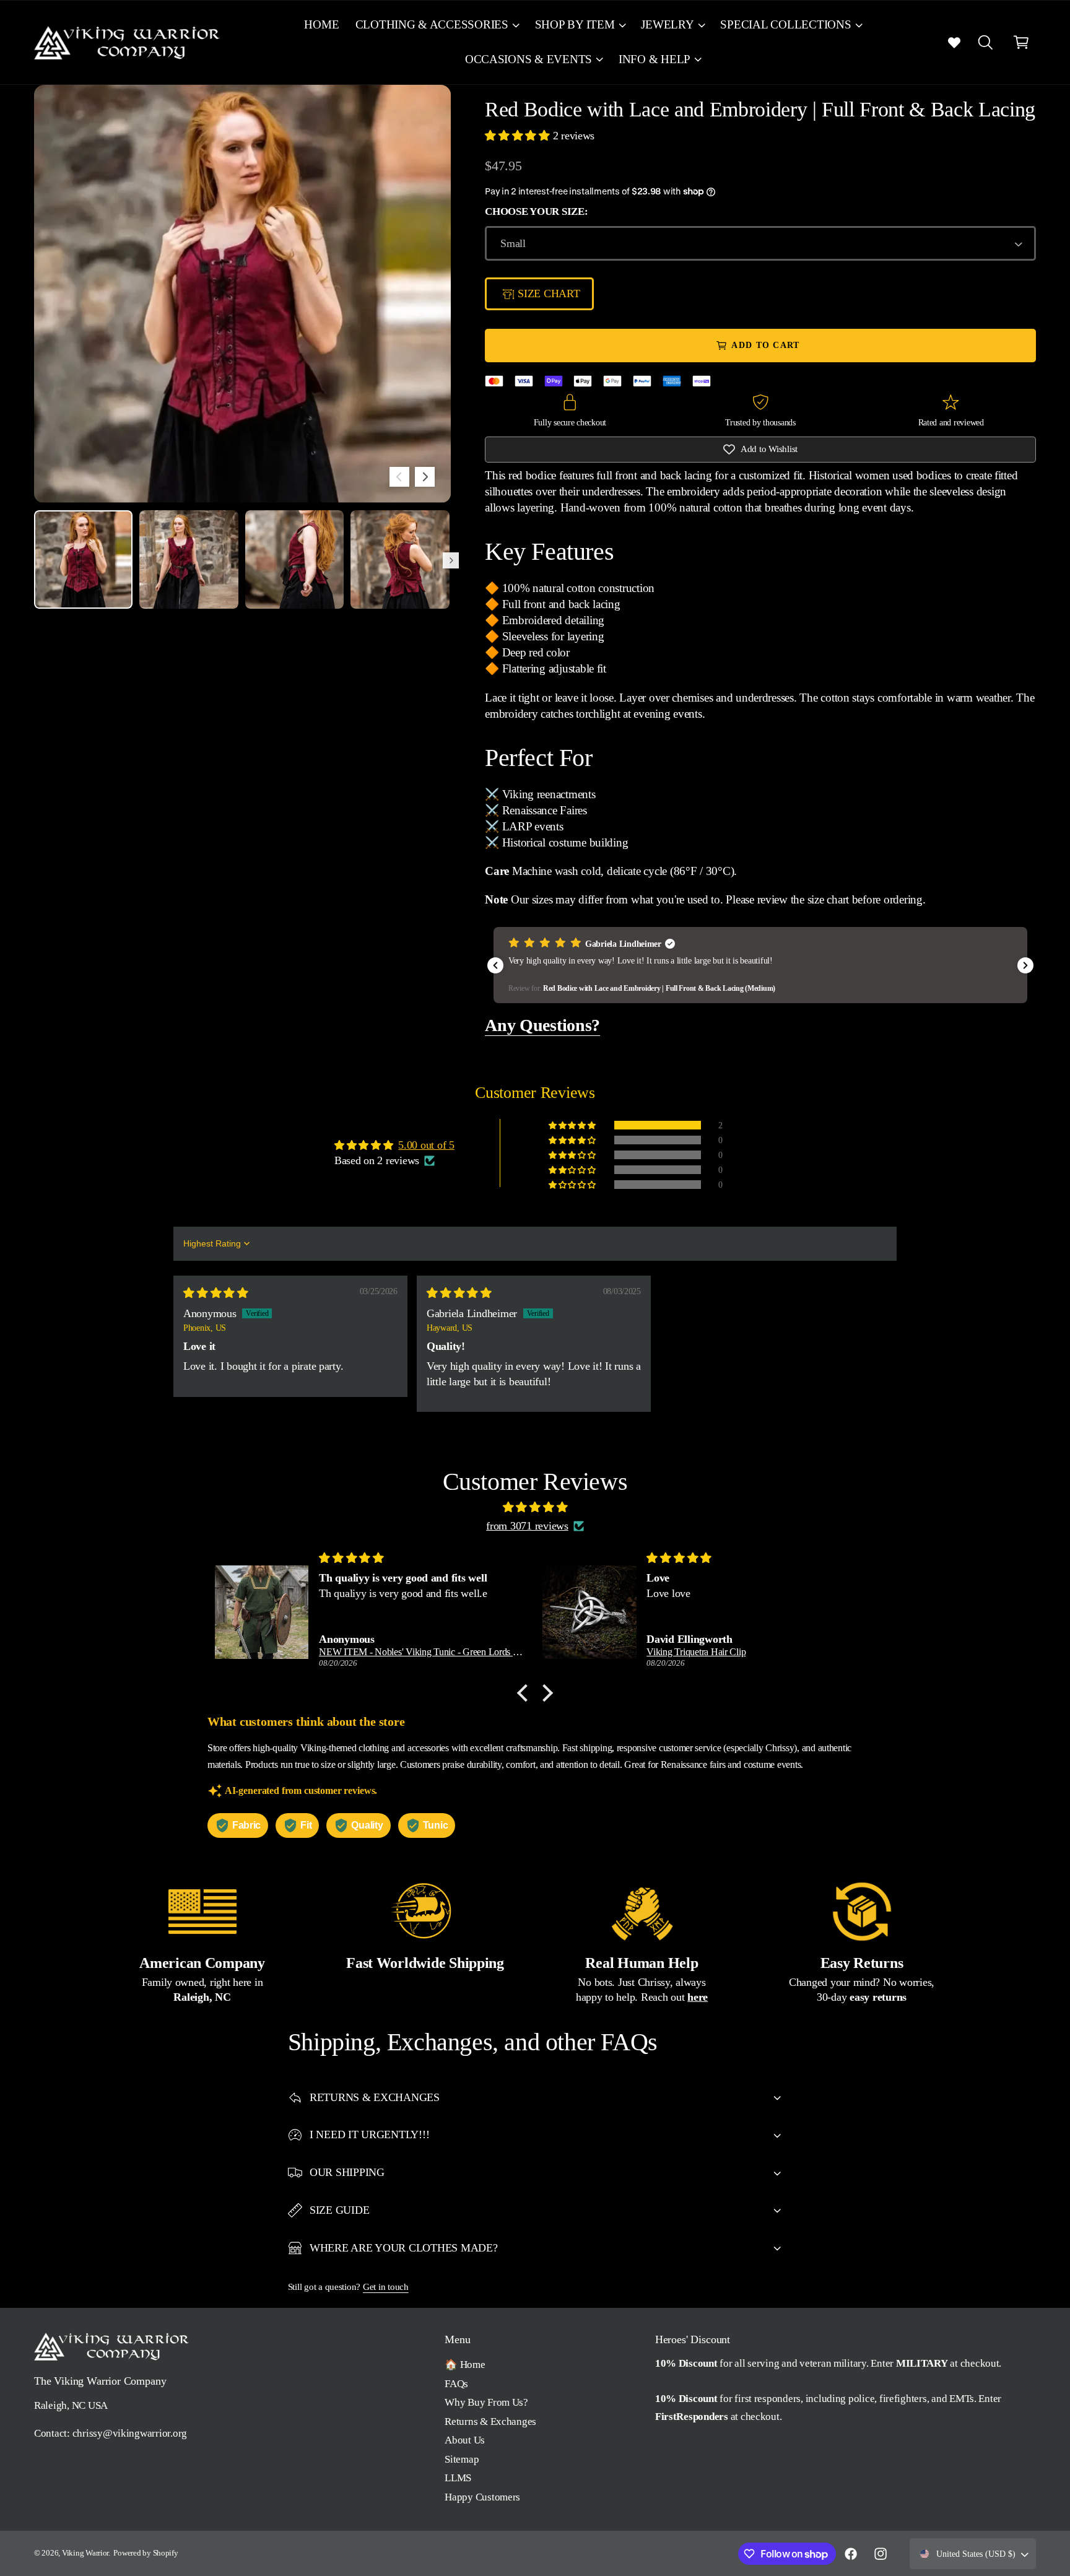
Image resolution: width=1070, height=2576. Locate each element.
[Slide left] (399, 477)
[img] (216, 1293)
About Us (465, 2440)
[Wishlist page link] (954, 42)
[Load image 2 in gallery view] (189, 559)
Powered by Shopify (146, 2553)
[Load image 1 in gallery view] (83, 559)
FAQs (456, 2384)
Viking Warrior (85, 2553)
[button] (437, 25)
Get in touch (386, 2287)
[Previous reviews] (495, 965)
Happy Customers (482, 2497)
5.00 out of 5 (426, 1145)
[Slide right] (425, 477)
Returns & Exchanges (490, 2422)
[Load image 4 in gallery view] (400, 559)
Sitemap (462, 2459)
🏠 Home (465, 2365)
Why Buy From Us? (486, 2402)
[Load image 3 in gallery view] (294, 559)
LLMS (458, 2478)
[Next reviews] (1025, 965)
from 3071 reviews (527, 1526)
